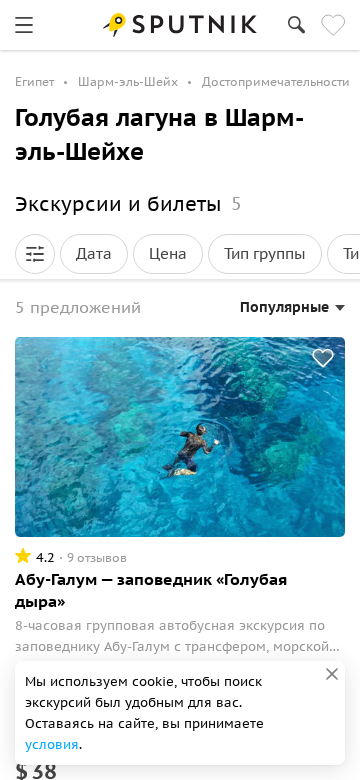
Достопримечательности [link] (276, 81)
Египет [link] (34, 81)
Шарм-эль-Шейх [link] (128, 81)
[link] (24, 25)
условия (52, 744)
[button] (35, 254)
